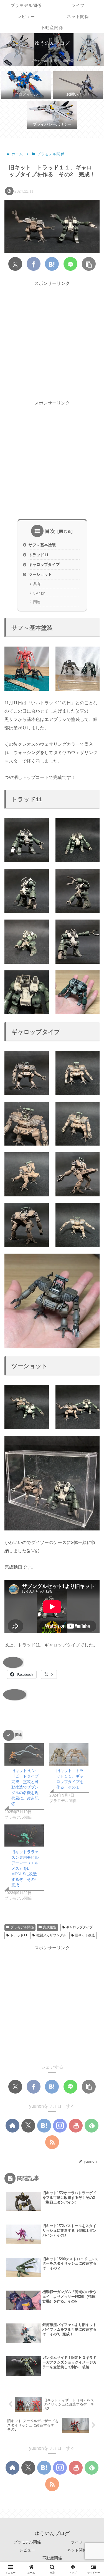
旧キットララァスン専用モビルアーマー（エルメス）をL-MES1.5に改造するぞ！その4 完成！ (26, 1868)
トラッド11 (39, 555)
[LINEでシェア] (70, 264)
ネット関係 (77, 2550)
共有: (37, 584)
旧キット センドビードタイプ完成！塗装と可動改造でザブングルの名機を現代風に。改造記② (25, 1787)
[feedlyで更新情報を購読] (92, 2126)
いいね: (39, 593)
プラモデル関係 (22, 1927)
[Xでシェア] (15, 264)
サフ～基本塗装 (42, 545)
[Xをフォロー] (28, 2126)
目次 (50, 531)
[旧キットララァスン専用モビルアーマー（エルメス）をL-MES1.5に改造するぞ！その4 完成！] (24, 1836)
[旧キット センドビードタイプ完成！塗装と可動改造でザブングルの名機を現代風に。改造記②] (24, 1754)
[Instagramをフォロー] (60, 2126)
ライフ (77, 2542)
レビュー (27, 2550)
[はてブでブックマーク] (52, 264)
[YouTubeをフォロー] (76, 2126)
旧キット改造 (85, 1935)
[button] (89, 264)
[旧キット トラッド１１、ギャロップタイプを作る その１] (69, 1754)
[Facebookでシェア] (34, 264)
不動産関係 (52, 2558)
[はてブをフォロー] (44, 2126)
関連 (37, 602)
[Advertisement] (52, 339)
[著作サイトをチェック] (12, 2126)
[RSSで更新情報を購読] (52, 2142)
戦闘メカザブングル (51, 1935)
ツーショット (40, 574)
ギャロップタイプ (44, 564)
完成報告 (50, 1927)
